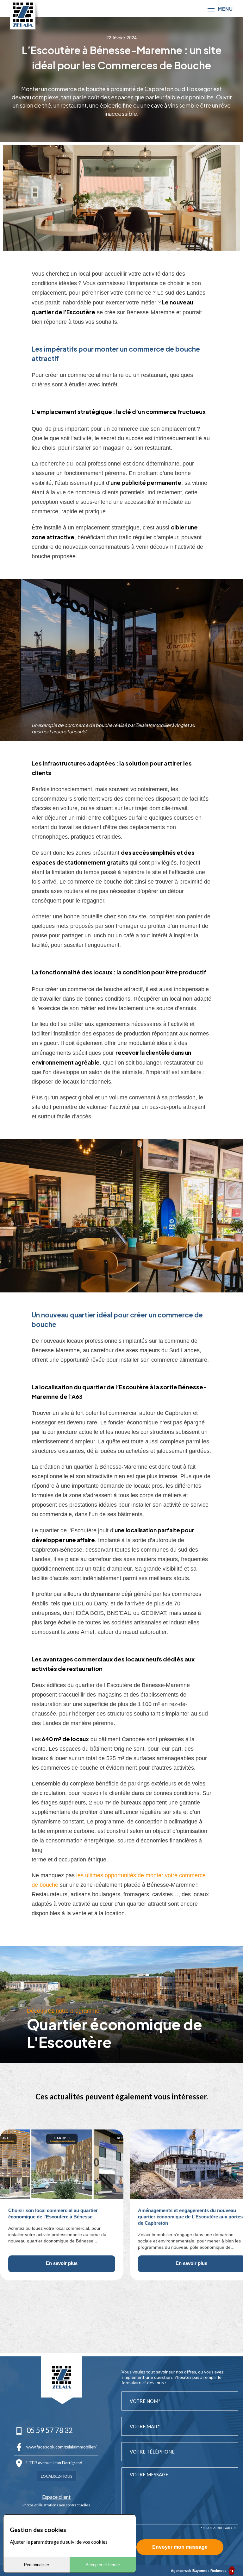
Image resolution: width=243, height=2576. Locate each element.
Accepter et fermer (103, 2565)
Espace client (56, 2497)
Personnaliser (37, 2565)
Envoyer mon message (180, 2547)
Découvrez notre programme (63, 2011)
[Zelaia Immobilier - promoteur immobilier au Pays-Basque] (23, 15)
